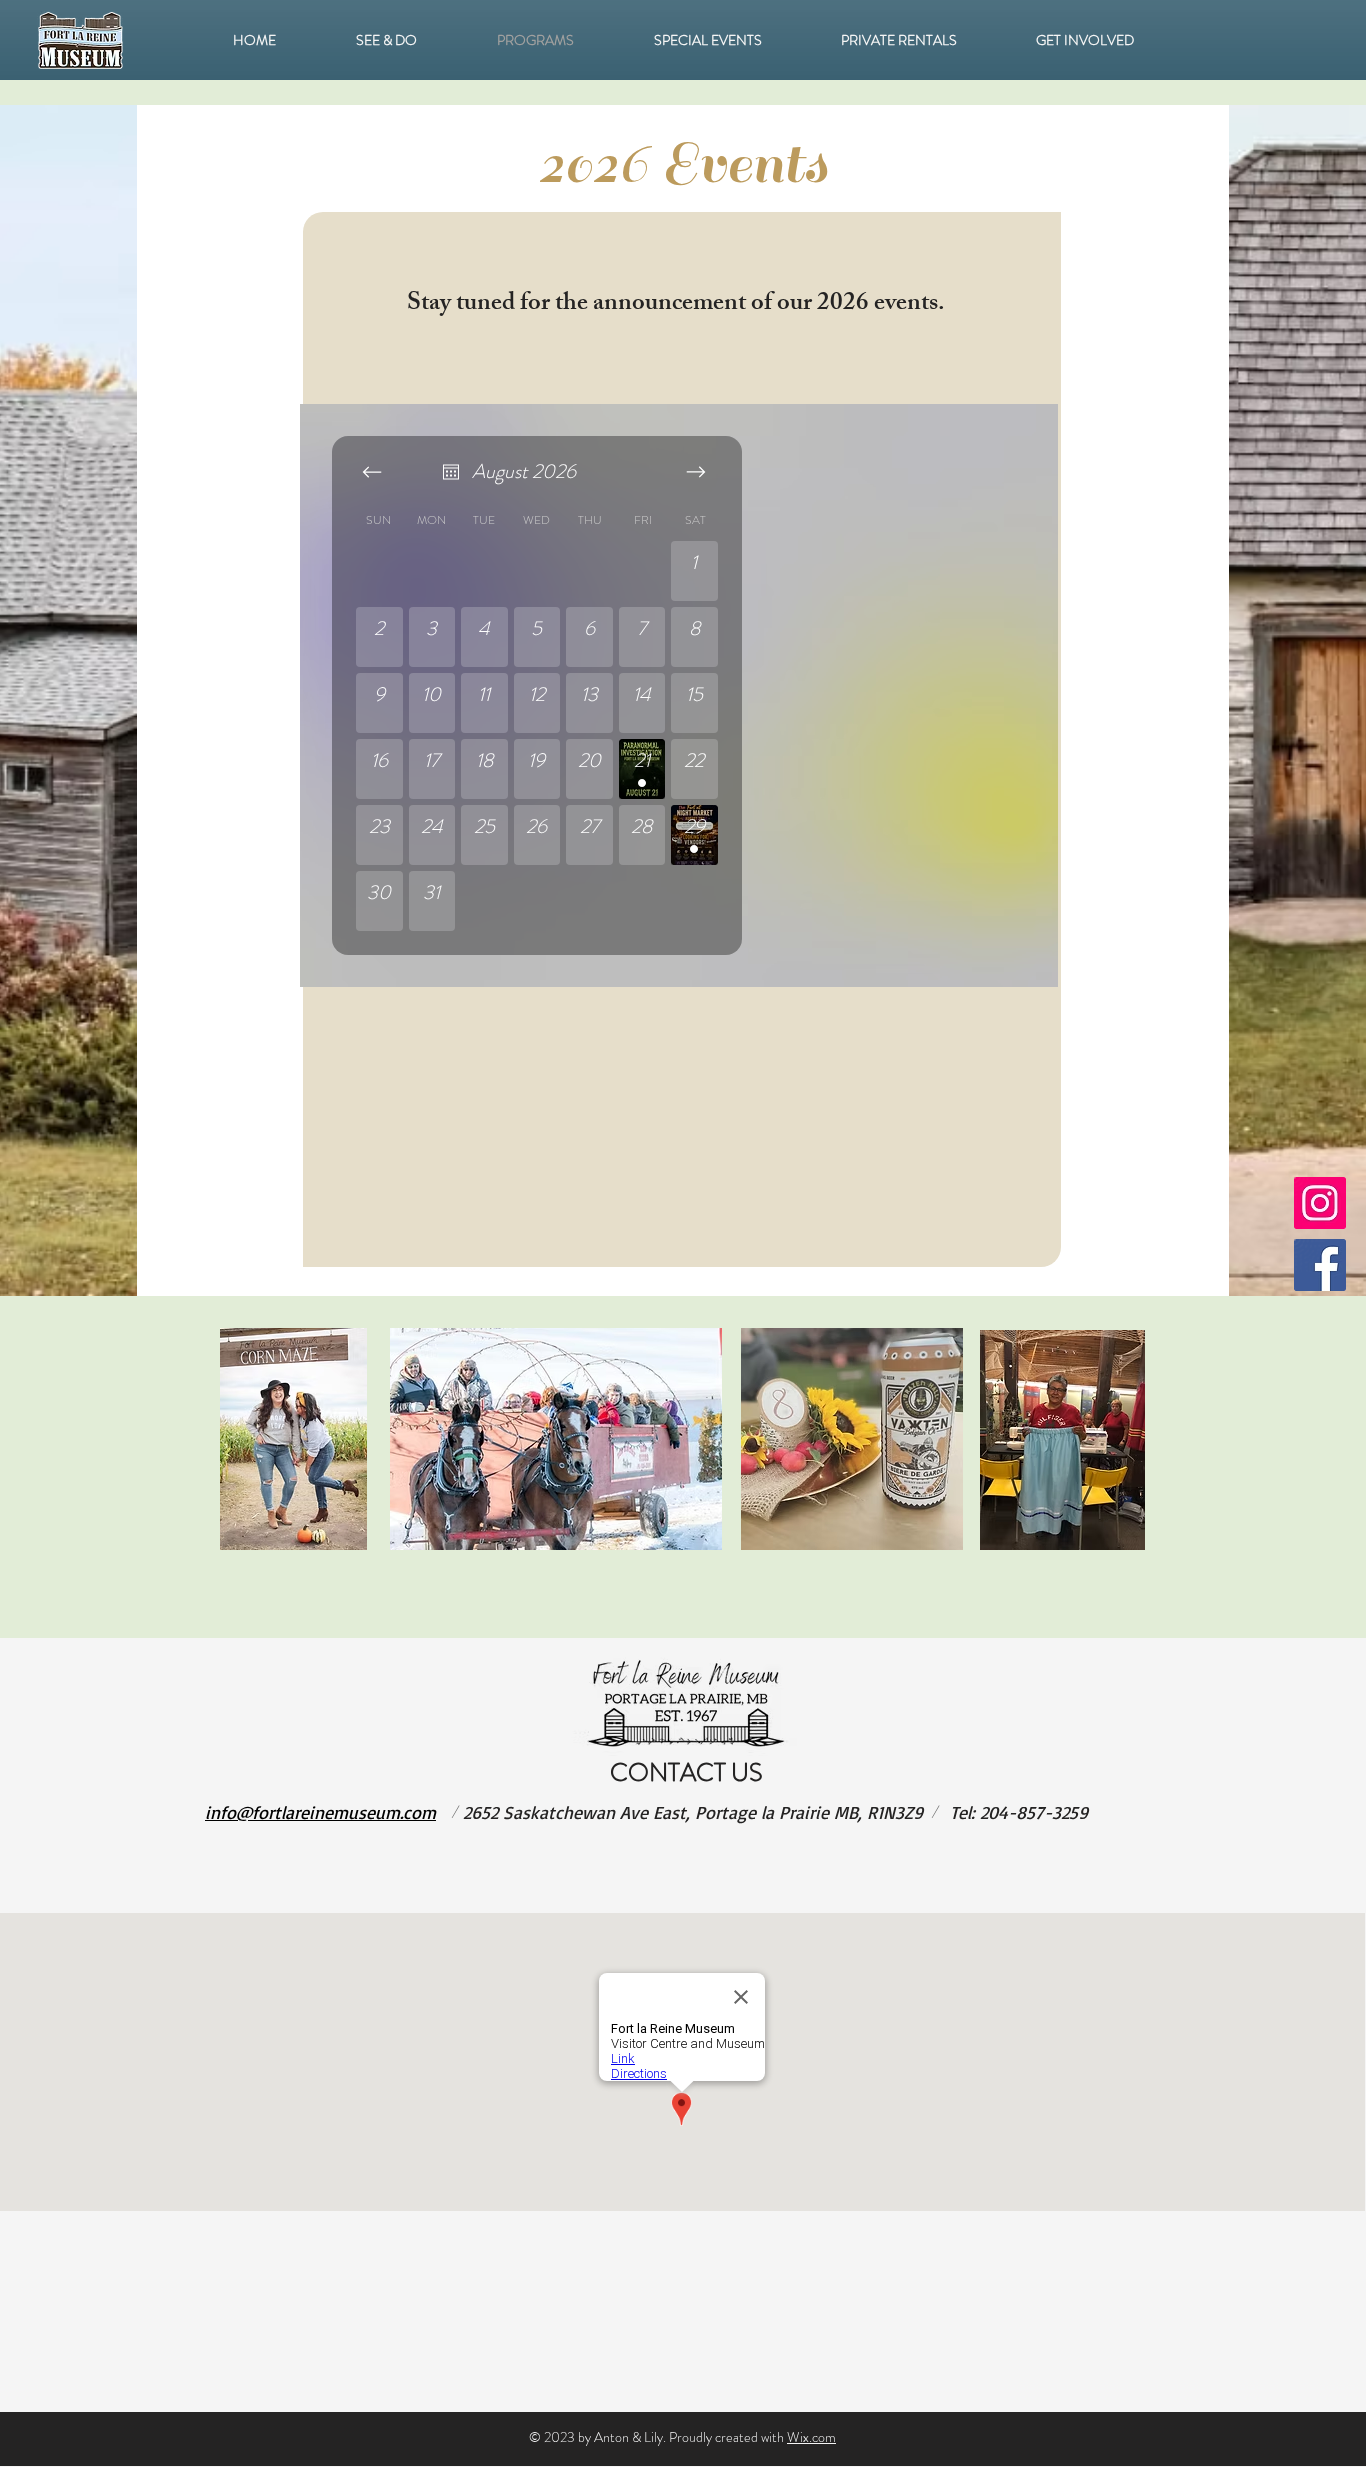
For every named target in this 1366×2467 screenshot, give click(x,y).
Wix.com (811, 2437)
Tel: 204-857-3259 (1019, 1812)
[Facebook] (1320, 1265)
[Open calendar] (451, 472)
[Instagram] (1320, 1203)
